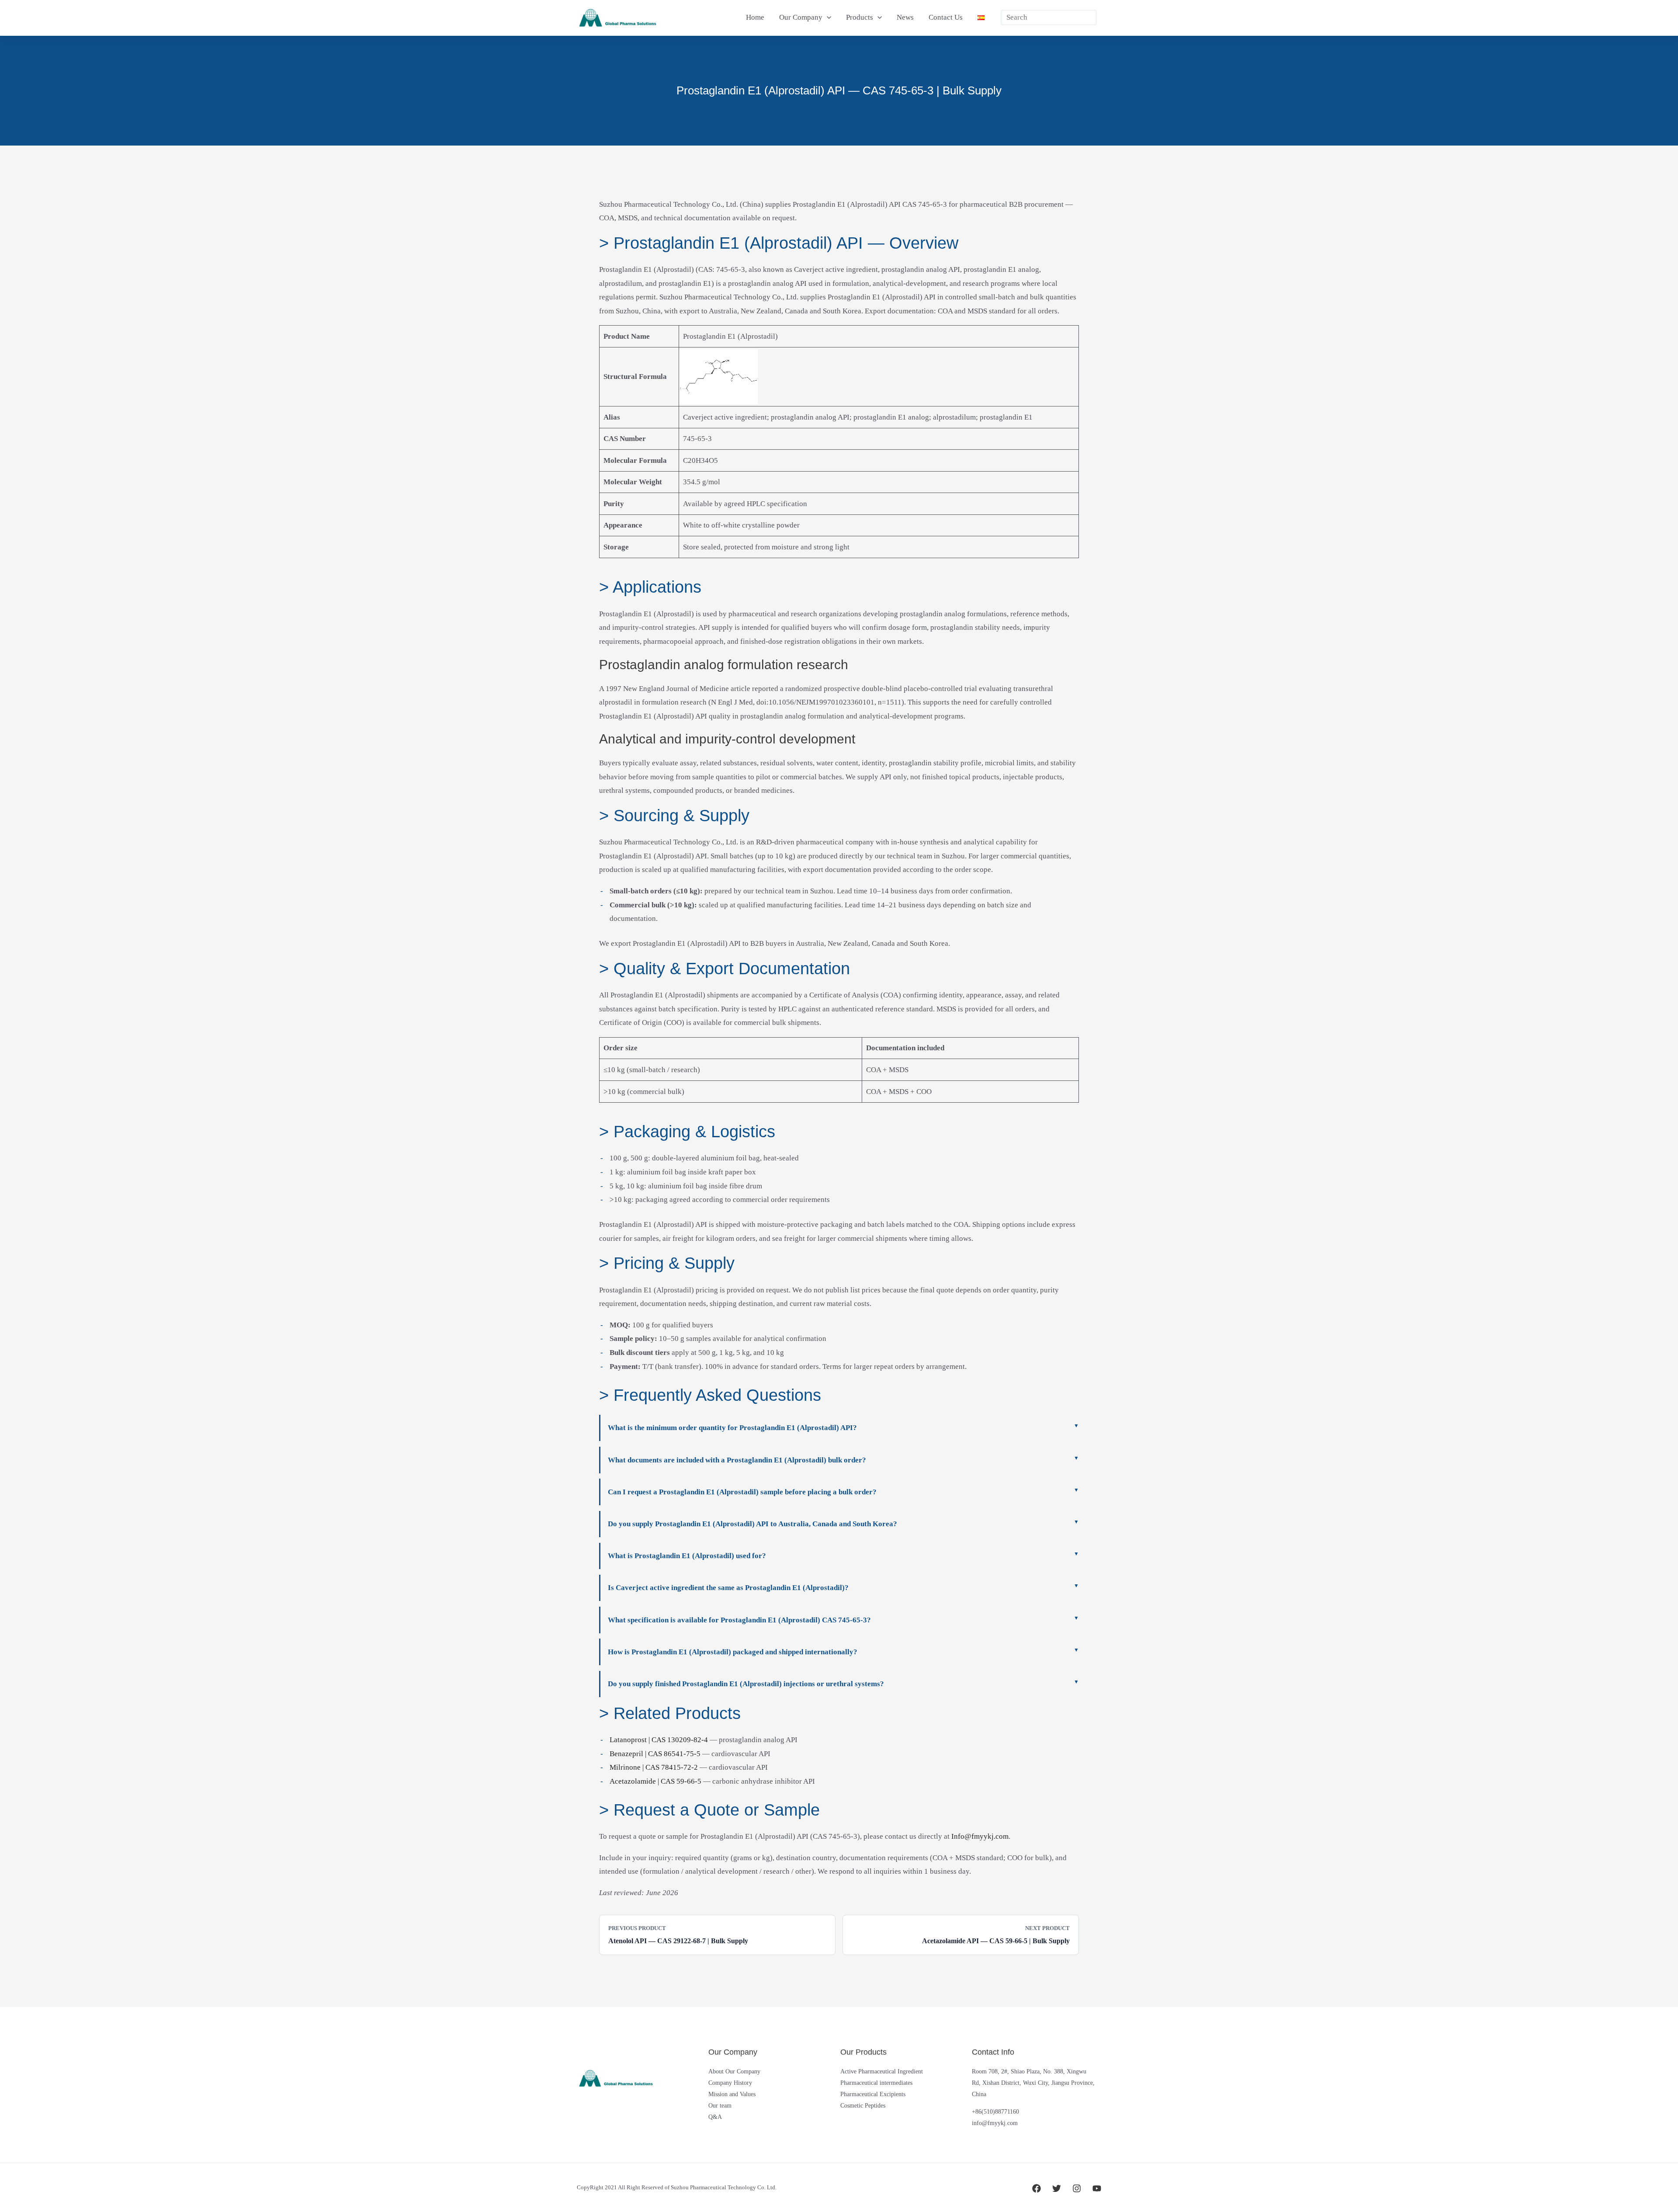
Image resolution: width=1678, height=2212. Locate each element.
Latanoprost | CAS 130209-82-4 (659, 1740)
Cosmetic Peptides (863, 2106)
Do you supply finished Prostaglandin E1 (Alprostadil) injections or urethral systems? (746, 1684)
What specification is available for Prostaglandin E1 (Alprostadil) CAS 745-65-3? (739, 1620)
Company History (730, 2083)
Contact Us (946, 17)
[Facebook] (1037, 2188)
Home (755, 17)
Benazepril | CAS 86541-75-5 (655, 1754)
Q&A (715, 2117)
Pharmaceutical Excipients (873, 2094)
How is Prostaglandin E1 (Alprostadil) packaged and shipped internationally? (733, 1652)
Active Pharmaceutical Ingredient (882, 2071)
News (905, 17)
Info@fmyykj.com (980, 1836)
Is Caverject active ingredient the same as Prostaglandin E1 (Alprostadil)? (728, 1588)
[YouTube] (1097, 2188)
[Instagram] (1077, 2188)
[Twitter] (1057, 2188)
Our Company (801, 17)
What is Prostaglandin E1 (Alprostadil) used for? (687, 1556)
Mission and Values (732, 2094)
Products (860, 17)
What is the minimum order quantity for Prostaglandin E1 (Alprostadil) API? (732, 1428)
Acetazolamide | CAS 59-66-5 (655, 1781)
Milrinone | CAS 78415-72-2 (654, 1767)
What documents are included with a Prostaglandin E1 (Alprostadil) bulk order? (737, 1460)
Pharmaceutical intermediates (876, 2083)
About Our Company (734, 2071)
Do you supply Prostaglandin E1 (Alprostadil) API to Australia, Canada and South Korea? (752, 1524)
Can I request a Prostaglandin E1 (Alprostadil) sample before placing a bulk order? (742, 1492)
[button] (827, 17)
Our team (720, 2106)
